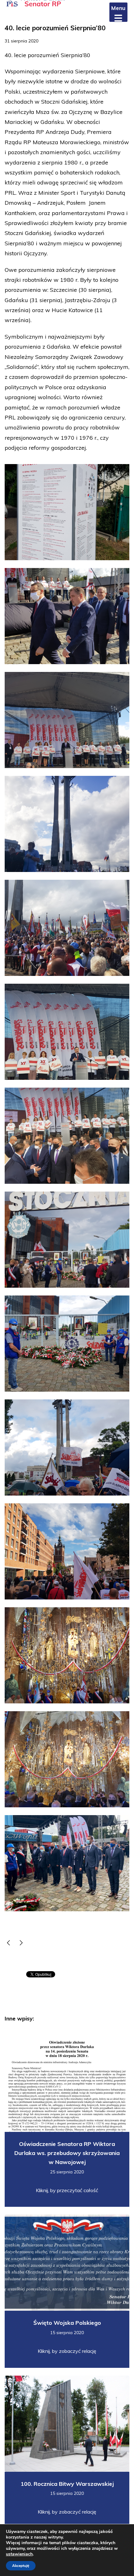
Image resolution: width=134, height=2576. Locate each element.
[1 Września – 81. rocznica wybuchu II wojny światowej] (8, 1944)
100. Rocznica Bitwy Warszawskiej (67, 2484)
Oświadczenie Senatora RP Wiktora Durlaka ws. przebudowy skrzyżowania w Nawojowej (67, 2153)
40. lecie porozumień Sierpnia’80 (55, 28)
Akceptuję (21, 2566)
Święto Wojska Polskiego (67, 2323)
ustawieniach (19, 2554)
